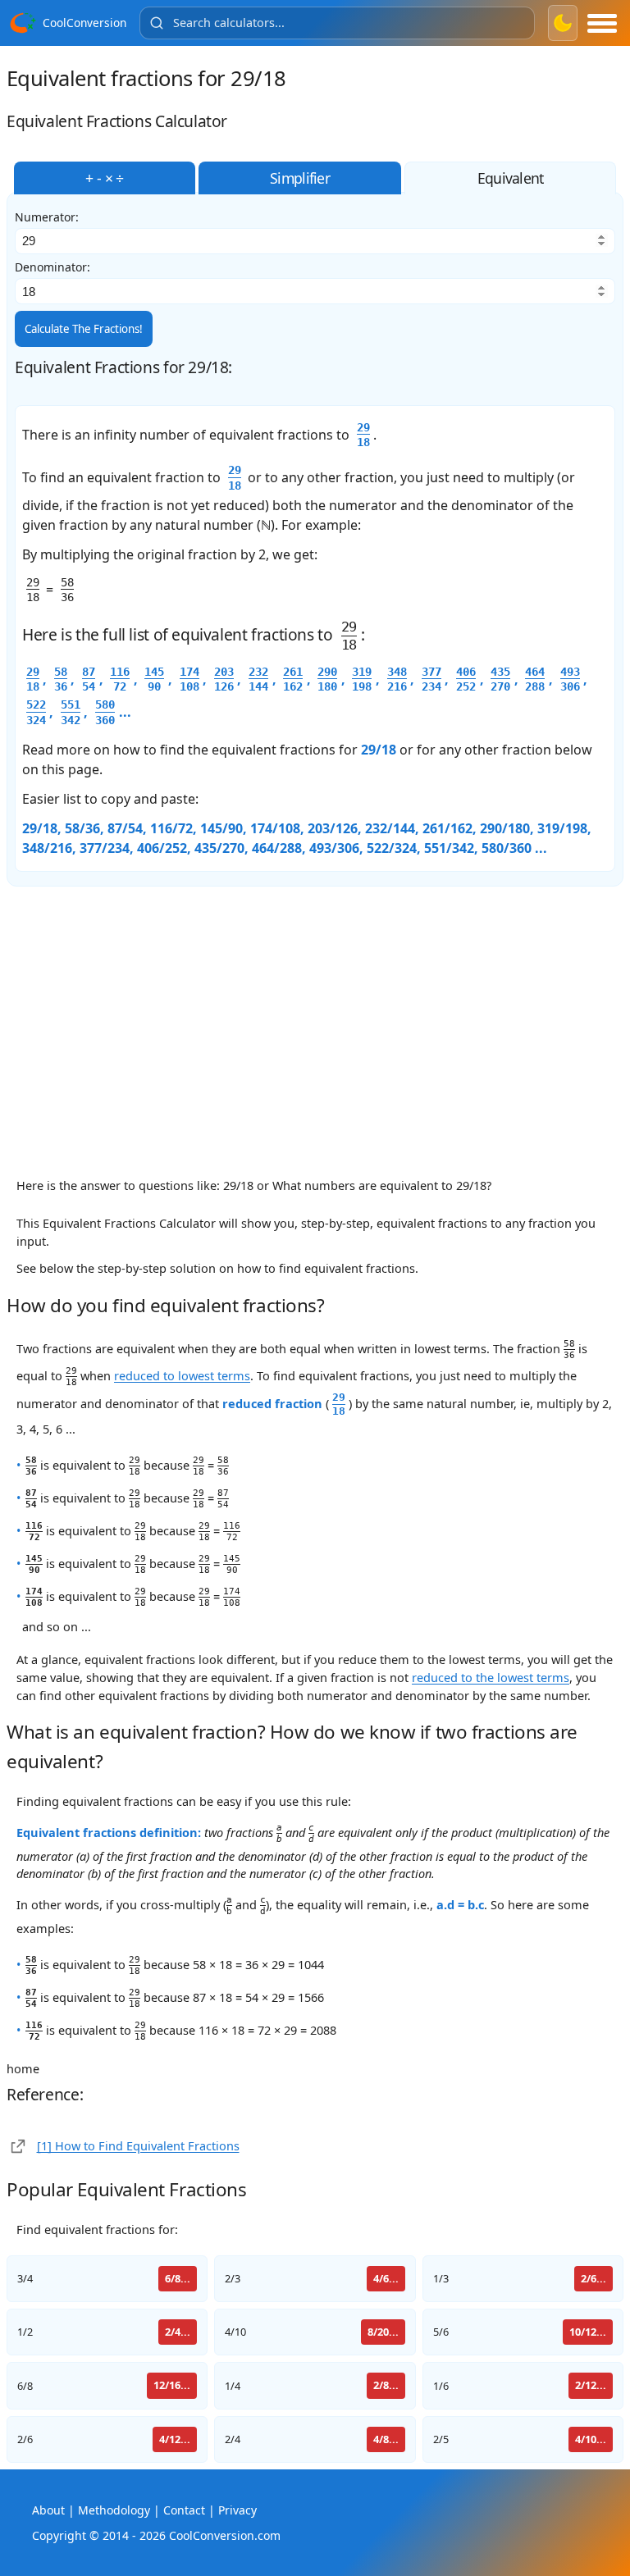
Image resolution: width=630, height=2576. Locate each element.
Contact (184, 2510)
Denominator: (52, 267)
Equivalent (511, 178)
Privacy (237, 2510)
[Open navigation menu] (602, 23)
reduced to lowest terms (182, 1375)
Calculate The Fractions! (84, 329)
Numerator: (47, 217)
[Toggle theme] (563, 23)
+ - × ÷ (104, 178)
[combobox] (337, 23)
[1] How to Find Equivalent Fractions (138, 2145)
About (48, 2510)
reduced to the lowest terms (491, 1677)
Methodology (114, 2510)
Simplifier (300, 178)
